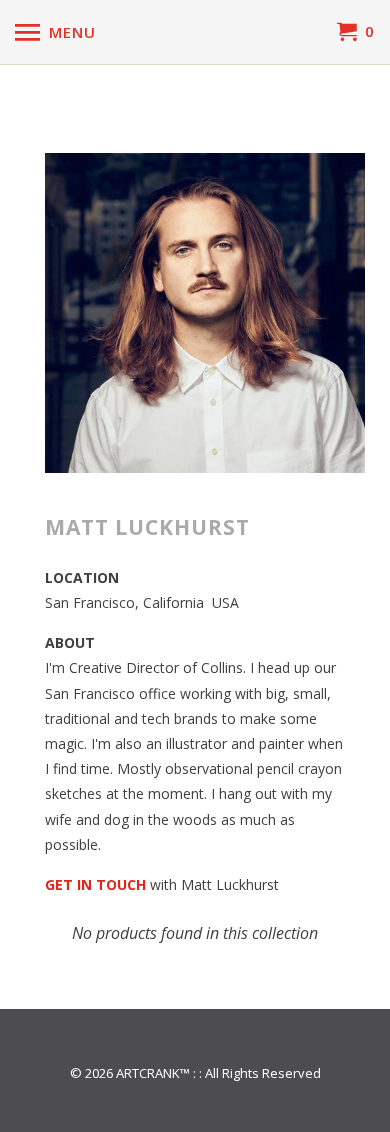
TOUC (116, 884)
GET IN (70, 884)
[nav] (55, 32)
